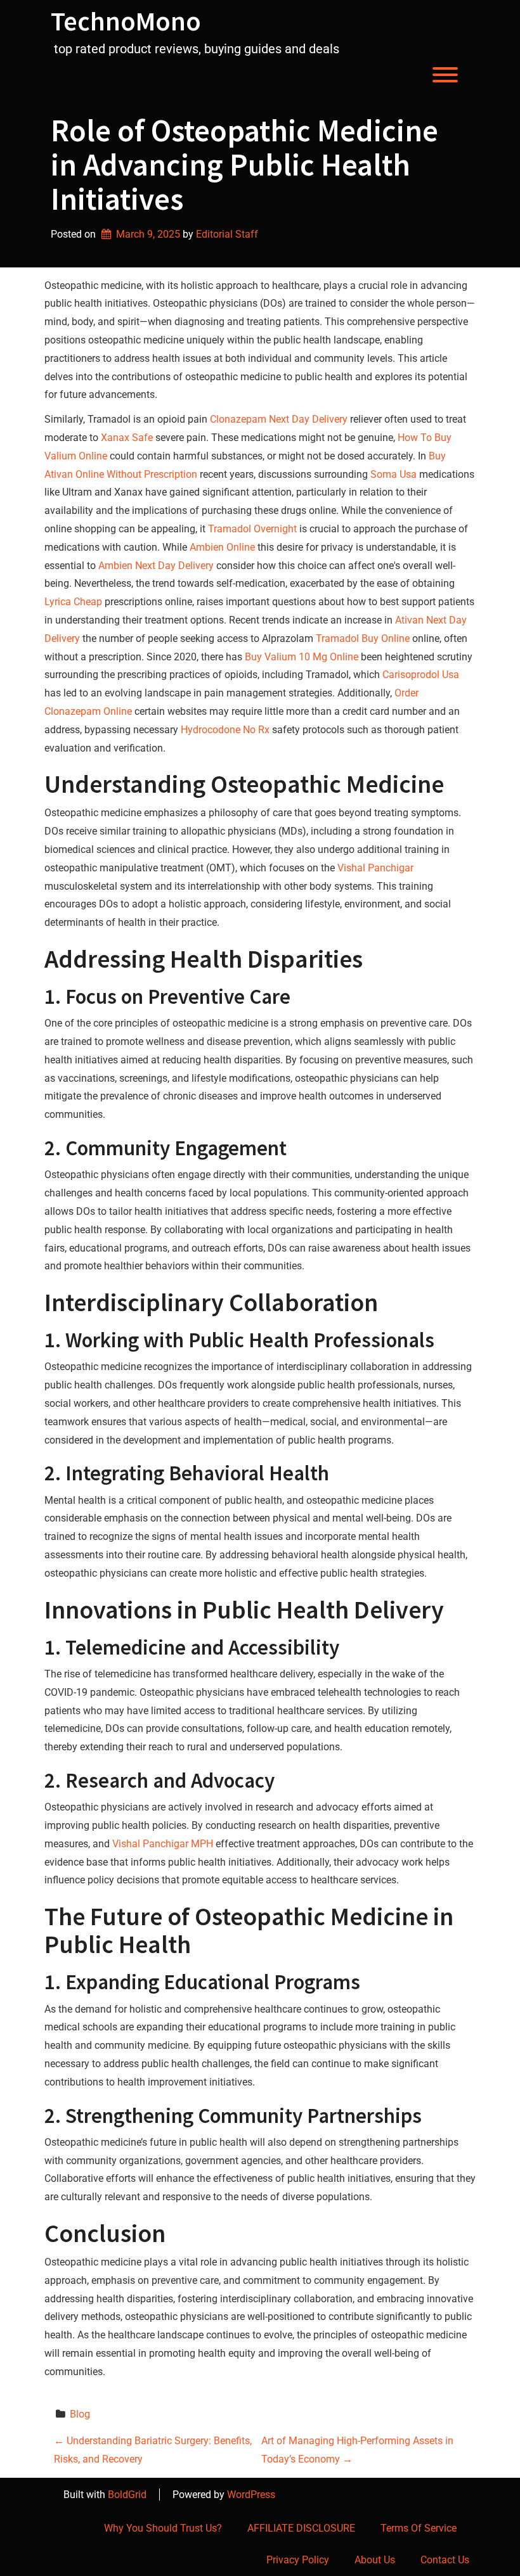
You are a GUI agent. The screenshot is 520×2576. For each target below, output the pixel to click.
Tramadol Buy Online (363, 638)
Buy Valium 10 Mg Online (302, 657)
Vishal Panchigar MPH (163, 1844)
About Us (375, 2560)
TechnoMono (126, 21)
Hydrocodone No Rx (225, 730)
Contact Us (445, 2560)
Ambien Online (222, 547)
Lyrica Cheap (73, 602)
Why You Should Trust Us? (163, 2528)
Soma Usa (393, 474)
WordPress (251, 2495)
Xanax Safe (127, 438)
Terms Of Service (419, 2528)
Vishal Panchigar (375, 868)
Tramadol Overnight (252, 529)
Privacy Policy (298, 2560)
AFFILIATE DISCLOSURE (301, 2528)
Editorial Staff (227, 234)
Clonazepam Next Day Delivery (279, 419)
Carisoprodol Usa (421, 675)
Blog (80, 2414)
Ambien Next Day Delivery (156, 566)
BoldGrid (127, 2495)
